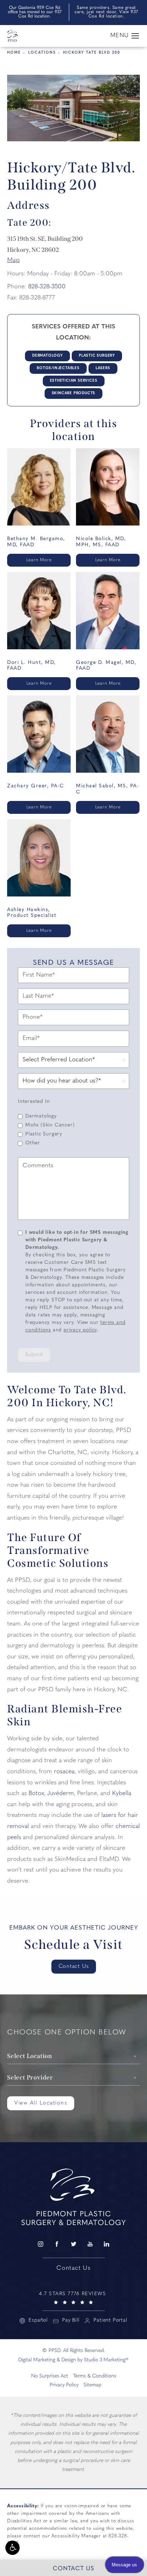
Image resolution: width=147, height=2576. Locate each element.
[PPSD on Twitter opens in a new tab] (73, 2244)
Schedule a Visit (74, 1945)
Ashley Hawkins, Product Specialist (32, 913)
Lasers (103, 368)
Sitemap (92, 2385)
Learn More (39, 560)
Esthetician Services (74, 381)
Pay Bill (71, 2321)
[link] (73, 2297)
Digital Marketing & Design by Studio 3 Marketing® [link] (73, 2360)
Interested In (34, 1102)
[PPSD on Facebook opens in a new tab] (57, 2244)
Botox (36, 1793)
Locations (42, 53)
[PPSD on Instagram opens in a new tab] (40, 2244)
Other (33, 1143)
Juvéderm (60, 1793)
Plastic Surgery (97, 356)
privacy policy (80, 1330)
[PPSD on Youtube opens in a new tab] (90, 2244)
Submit (34, 1355)
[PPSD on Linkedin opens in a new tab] (107, 2244)
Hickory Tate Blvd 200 (92, 53)
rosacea (64, 1772)
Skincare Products (74, 393)
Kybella (122, 1793)
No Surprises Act (50, 2376)
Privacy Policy (64, 2385)
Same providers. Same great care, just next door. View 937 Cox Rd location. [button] (106, 12)
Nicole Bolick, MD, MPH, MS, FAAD (101, 542)
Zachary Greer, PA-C (36, 786)
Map (13, 260)
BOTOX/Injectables (58, 368)
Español (38, 2321)
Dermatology (47, 356)
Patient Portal (110, 2321)
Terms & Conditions (95, 2376)
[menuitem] (40, 2244)
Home (14, 53)
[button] (12, 2548)
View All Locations (41, 2103)
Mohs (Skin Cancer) (50, 1125)
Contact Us (74, 1967)
